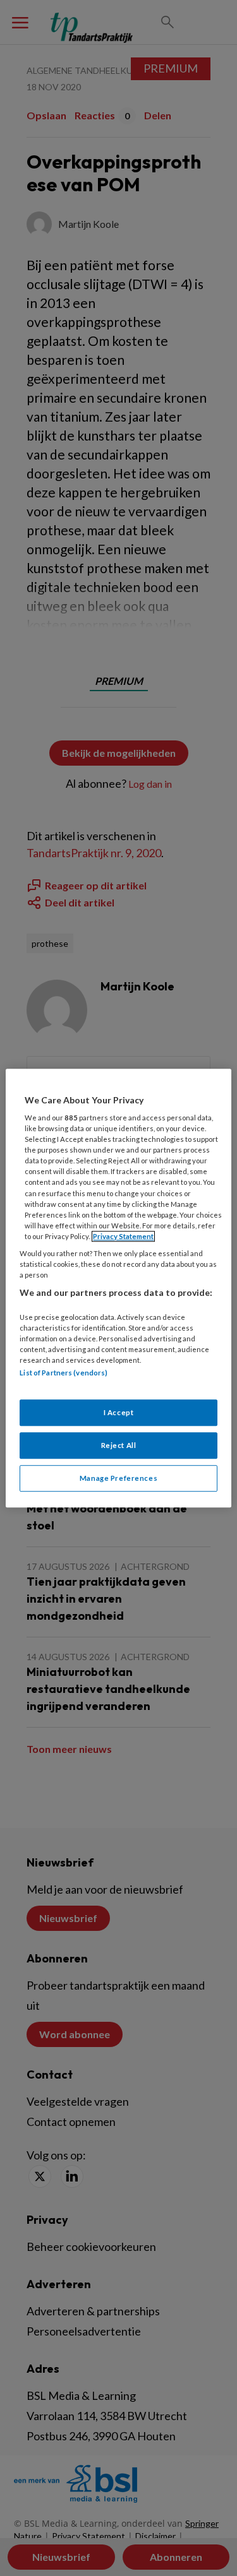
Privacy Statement (123, 1236)
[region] (118, 1288)
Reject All (119, 1445)
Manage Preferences (118, 1478)
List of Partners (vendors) (64, 1373)
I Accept (119, 1413)
